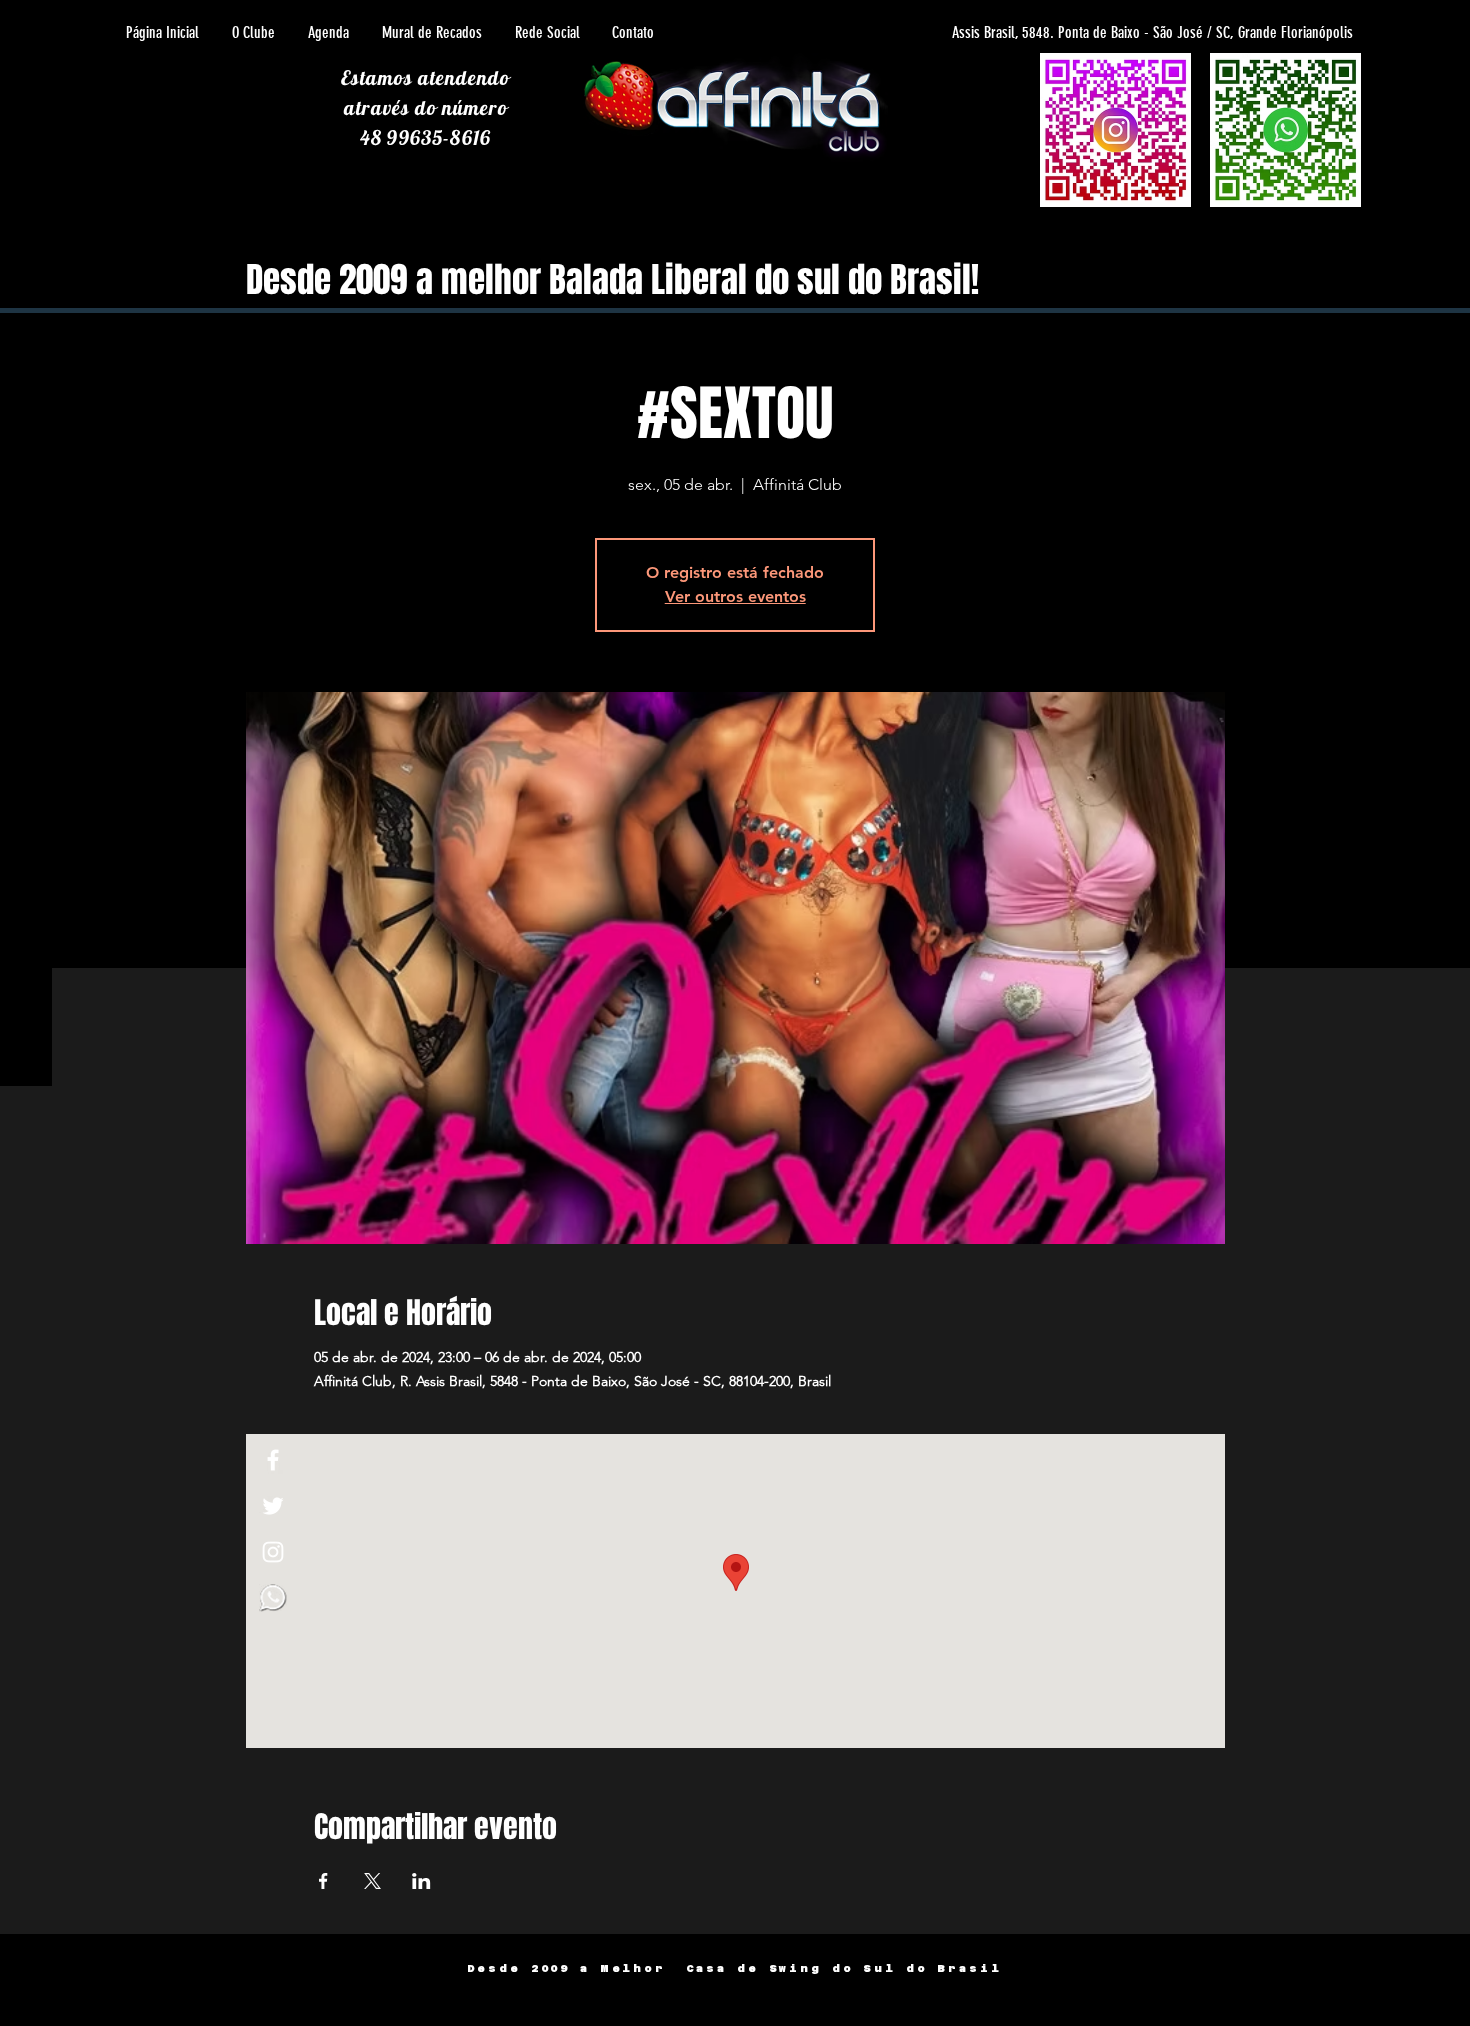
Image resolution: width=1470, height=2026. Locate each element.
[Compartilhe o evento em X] (372, 1881)
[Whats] (273, 1598)
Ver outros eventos (735, 596)
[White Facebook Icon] (273, 1460)
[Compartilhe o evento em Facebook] (323, 1881)
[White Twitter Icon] (273, 1506)
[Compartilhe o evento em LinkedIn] (421, 1881)
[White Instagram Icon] (273, 1552)
